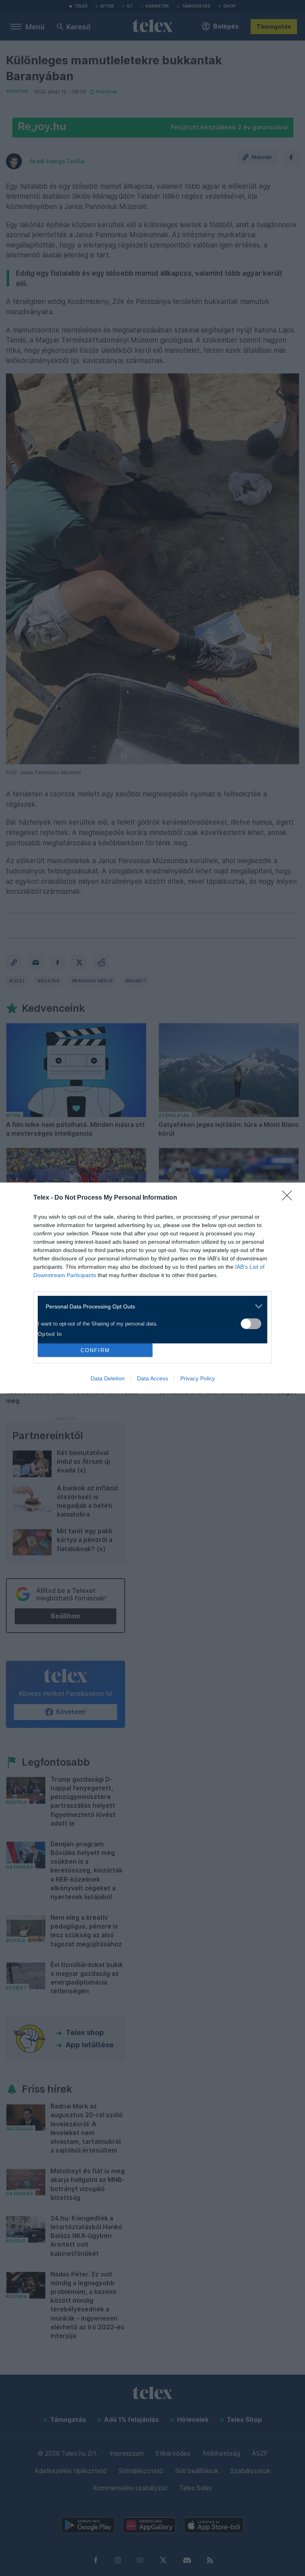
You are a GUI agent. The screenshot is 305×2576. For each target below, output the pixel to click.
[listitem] (150, 1306)
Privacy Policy (198, 1378)
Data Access (152, 1378)
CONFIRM (95, 1350)
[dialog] (152, 1288)
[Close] (290, 1198)
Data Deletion (108, 1378)
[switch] (251, 1324)
